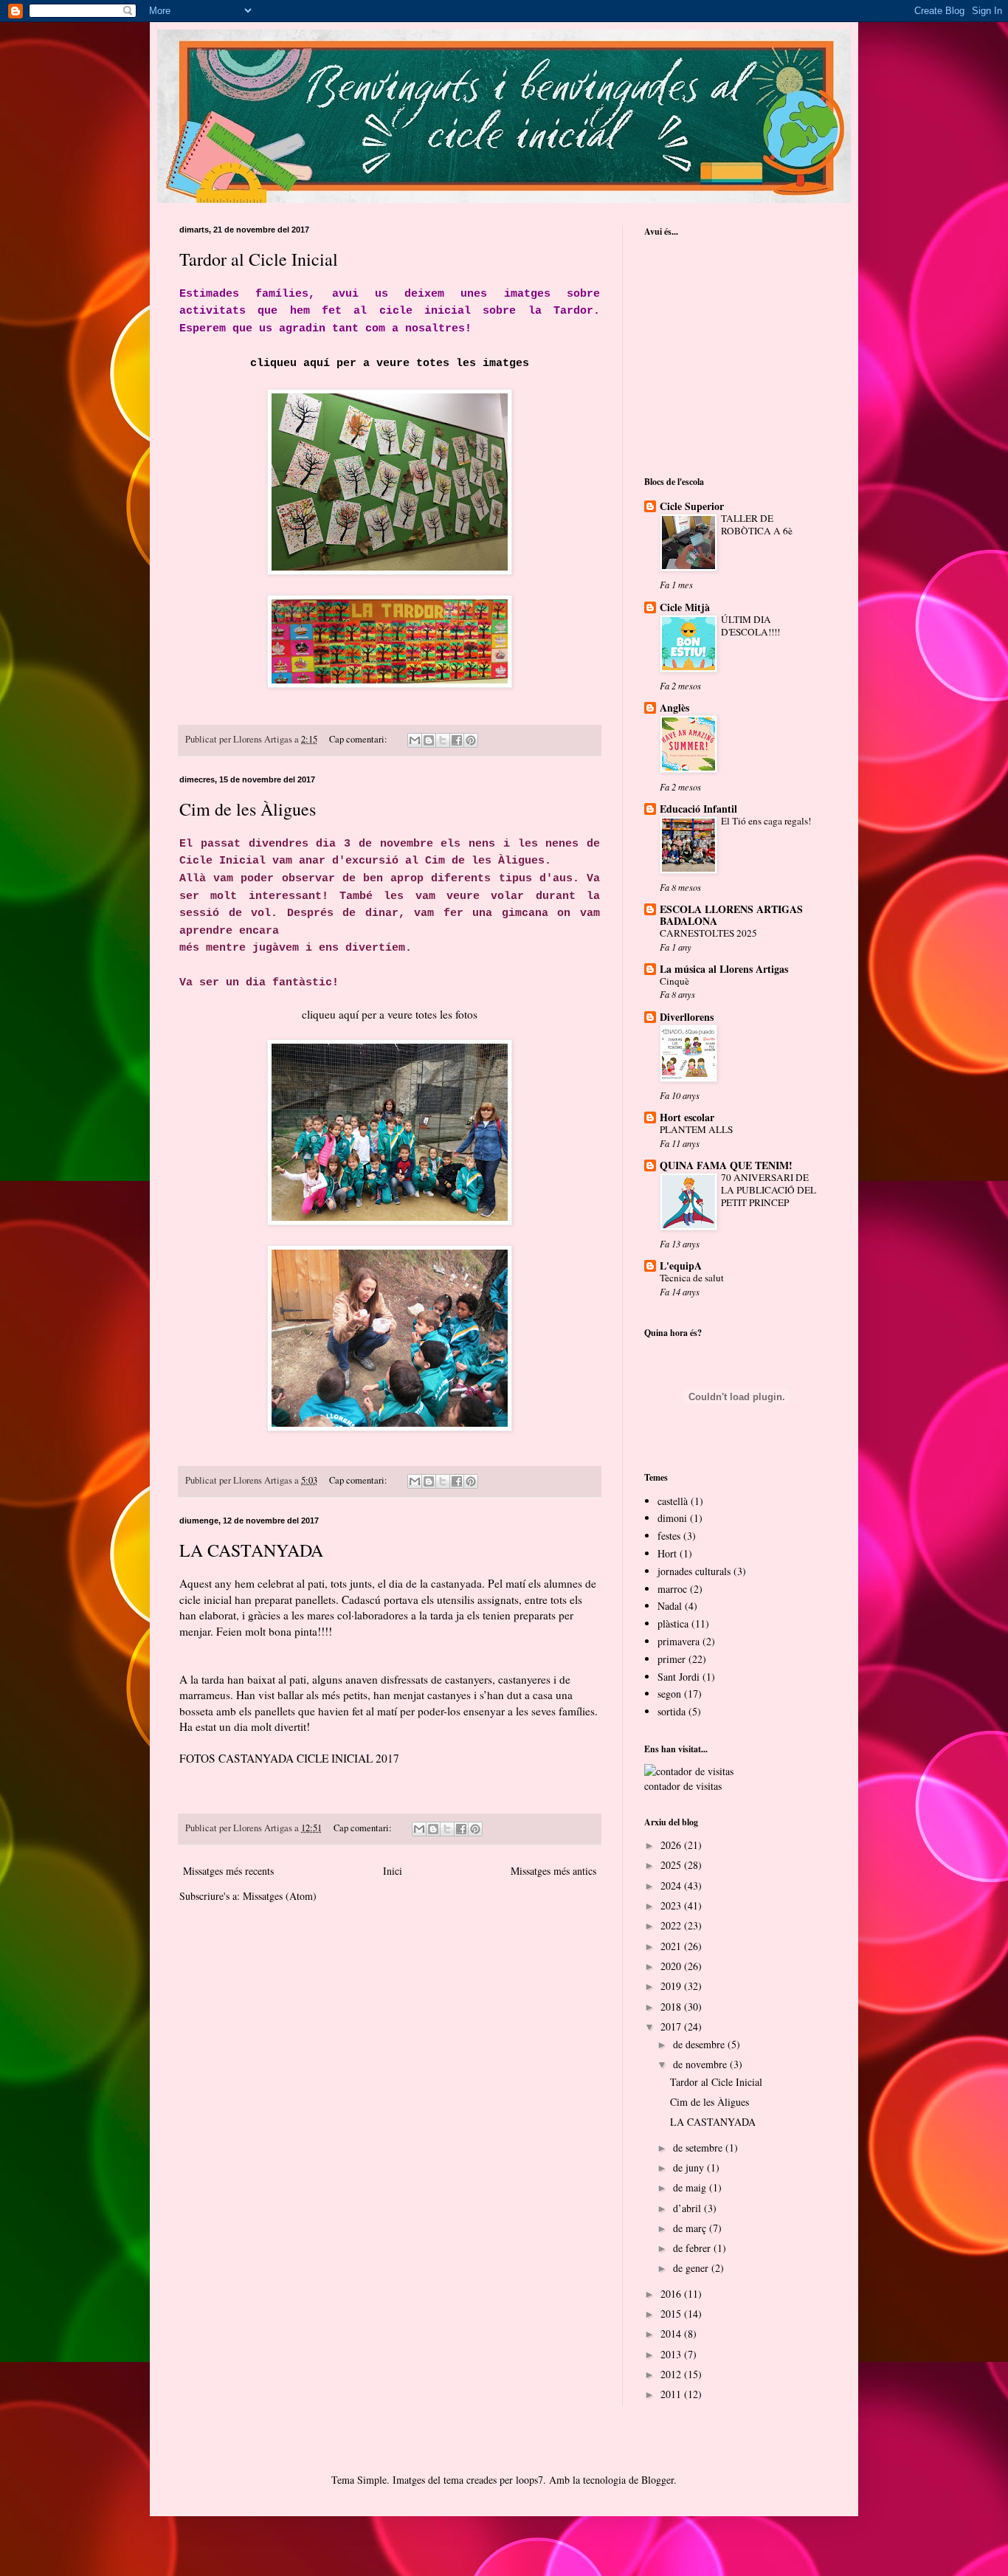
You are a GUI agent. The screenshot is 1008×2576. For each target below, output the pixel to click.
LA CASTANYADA (251, 1550)
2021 (672, 1946)
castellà (673, 1501)
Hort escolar (687, 1117)
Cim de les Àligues (248, 809)
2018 (672, 2007)
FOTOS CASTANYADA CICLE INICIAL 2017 (289, 1758)
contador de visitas (683, 1786)
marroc (672, 1589)
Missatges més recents (228, 1871)
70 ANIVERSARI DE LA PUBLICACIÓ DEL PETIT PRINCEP (769, 1190)
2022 (672, 1925)
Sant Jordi (679, 1677)
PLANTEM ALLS (696, 1129)
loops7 (529, 2480)
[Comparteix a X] (443, 740)
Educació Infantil (698, 809)
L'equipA (681, 1265)
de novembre (701, 2064)
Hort (667, 1553)
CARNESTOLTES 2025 (708, 933)
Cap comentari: (359, 739)
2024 (672, 1885)
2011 (672, 2394)
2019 (672, 1986)
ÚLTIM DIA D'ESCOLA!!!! (750, 626)
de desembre (700, 2044)
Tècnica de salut (692, 1278)
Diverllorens (687, 1017)
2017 (672, 2026)
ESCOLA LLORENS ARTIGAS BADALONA (731, 915)
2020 (672, 1966)
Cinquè (674, 981)
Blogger (657, 2480)
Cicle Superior (692, 506)
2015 (672, 2314)
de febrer (693, 2248)
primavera (679, 1641)
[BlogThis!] (429, 740)
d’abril (688, 2208)
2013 (672, 2354)
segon (669, 1694)
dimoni (672, 1518)
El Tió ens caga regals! (766, 821)
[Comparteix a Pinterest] (471, 740)
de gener (692, 2268)
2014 (672, 2334)
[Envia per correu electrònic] (415, 740)
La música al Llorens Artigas (724, 969)
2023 (672, 1905)
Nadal (670, 1606)
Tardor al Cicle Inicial (259, 259)
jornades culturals (694, 1571)
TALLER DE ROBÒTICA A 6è (757, 524)
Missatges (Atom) (280, 1896)
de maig (691, 2187)
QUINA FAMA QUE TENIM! (726, 1165)
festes (669, 1536)
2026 (672, 1845)
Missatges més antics (553, 1871)
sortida (672, 1711)
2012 (672, 2374)
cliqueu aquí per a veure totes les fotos (390, 1014)
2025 (672, 1865)
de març (691, 2228)
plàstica (673, 1623)
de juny (690, 2167)
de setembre (699, 2148)
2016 (672, 2294)
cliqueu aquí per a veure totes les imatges (390, 363)
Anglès (674, 707)
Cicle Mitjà (685, 607)
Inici (393, 1871)
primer (672, 1659)
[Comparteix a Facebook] (457, 740)
